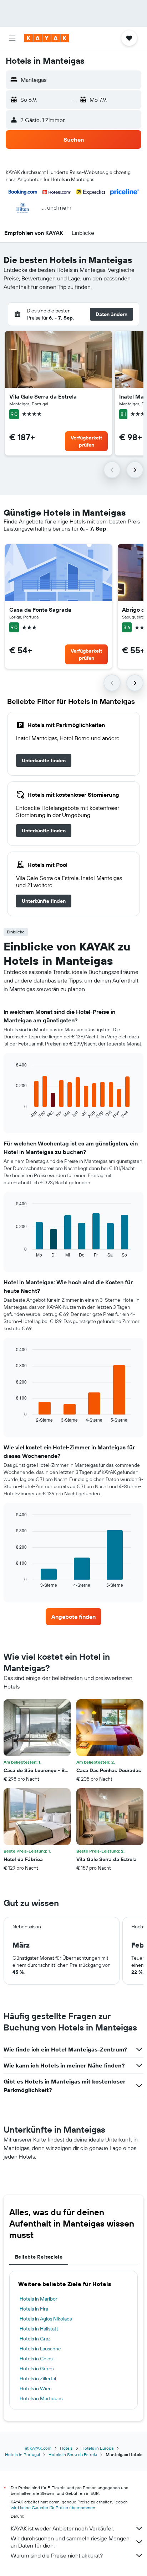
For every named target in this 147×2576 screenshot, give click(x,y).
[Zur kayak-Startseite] (47, 38)
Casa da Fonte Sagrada (40, 610)
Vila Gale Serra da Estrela (43, 396)
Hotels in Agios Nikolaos (46, 2319)
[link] (44, 760)
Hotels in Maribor (39, 2299)
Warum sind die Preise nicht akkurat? (57, 2555)
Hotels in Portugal (22, 2454)
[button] (12, 38)
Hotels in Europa (97, 2448)
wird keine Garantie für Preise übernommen (53, 2507)
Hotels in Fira (34, 2309)
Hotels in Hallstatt (39, 2329)
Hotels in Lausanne (40, 2349)
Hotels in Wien (36, 2388)
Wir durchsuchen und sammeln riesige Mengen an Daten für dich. (70, 2542)
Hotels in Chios (36, 2359)
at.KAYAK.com (38, 2448)
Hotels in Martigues (41, 2398)
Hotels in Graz (35, 2339)
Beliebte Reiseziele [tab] (39, 2257)
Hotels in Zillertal (38, 2379)
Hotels (66, 2448)
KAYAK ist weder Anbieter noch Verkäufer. (62, 2528)
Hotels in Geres (37, 2369)
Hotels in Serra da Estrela (73, 2454)
